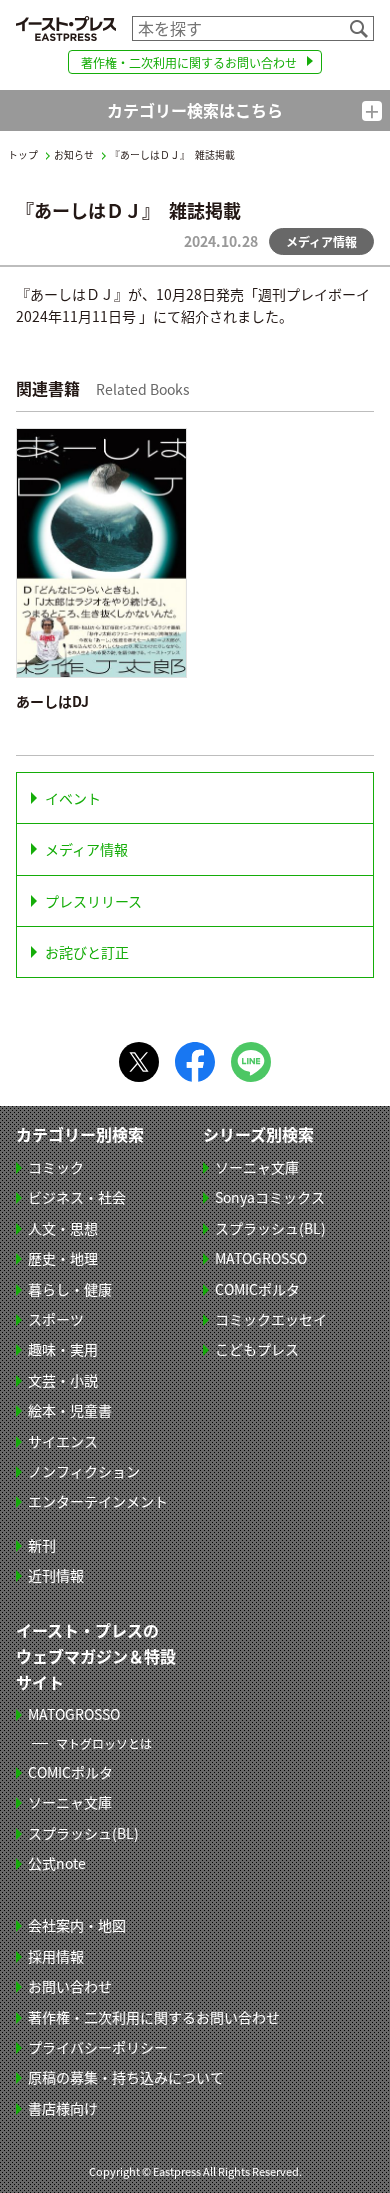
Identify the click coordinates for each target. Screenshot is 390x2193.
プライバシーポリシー (98, 2047)
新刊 (42, 1545)
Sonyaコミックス (270, 1197)
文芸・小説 (63, 1380)
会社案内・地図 (77, 1925)
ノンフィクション (84, 1471)
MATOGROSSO (261, 1258)
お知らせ (74, 155)
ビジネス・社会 (77, 1197)
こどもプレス (257, 1349)
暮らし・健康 (70, 1289)
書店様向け (63, 2108)
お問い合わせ (70, 1986)
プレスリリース (93, 901)
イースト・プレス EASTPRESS (66, 28)
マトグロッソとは (104, 1743)
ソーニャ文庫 (257, 1167)
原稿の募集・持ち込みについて (126, 2077)
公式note (57, 1863)
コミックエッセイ (271, 1319)
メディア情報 (86, 849)
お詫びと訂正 (87, 952)
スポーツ (56, 1319)
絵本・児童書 (70, 1410)
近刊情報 (56, 1575)
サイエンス (63, 1441)
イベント (73, 798)
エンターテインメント (98, 1501)
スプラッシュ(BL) (270, 1228)
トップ (23, 155)
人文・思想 (63, 1228)
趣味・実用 (63, 1349)
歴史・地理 (63, 1258)
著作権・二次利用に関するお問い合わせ (189, 62)
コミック (56, 1167)
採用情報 (56, 1956)
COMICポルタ (257, 1289)
